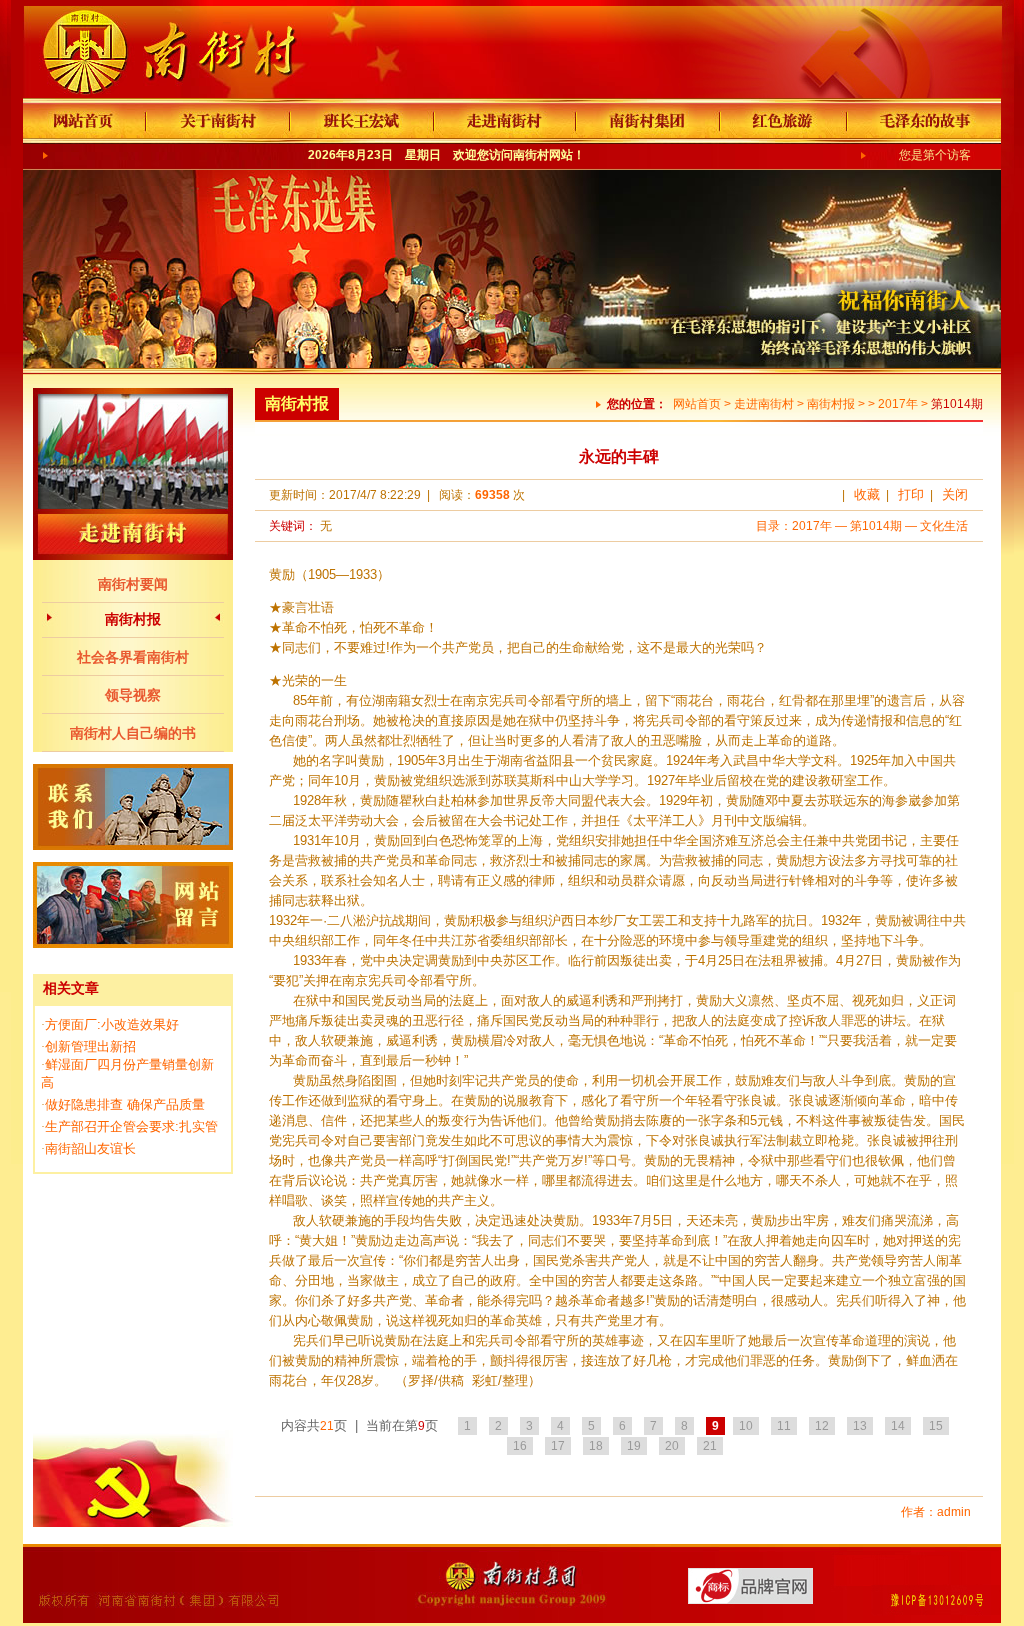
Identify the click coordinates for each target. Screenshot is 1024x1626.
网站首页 (697, 404)
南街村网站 (543, 155)
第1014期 (876, 526)
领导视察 (133, 695)
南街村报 (133, 619)
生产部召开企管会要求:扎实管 (131, 1126)
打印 (911, 494)
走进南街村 (764, 404)
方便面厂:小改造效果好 (112, 1024)
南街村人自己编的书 (133, 733)
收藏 (867, 494)
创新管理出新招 (90, 1046)
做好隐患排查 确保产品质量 (125, 1104)
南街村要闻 (133, 584)
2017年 (898, 404)
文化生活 (944, 526)
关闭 (955, 494)
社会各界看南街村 (133, 657)
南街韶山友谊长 (90, 1148)
